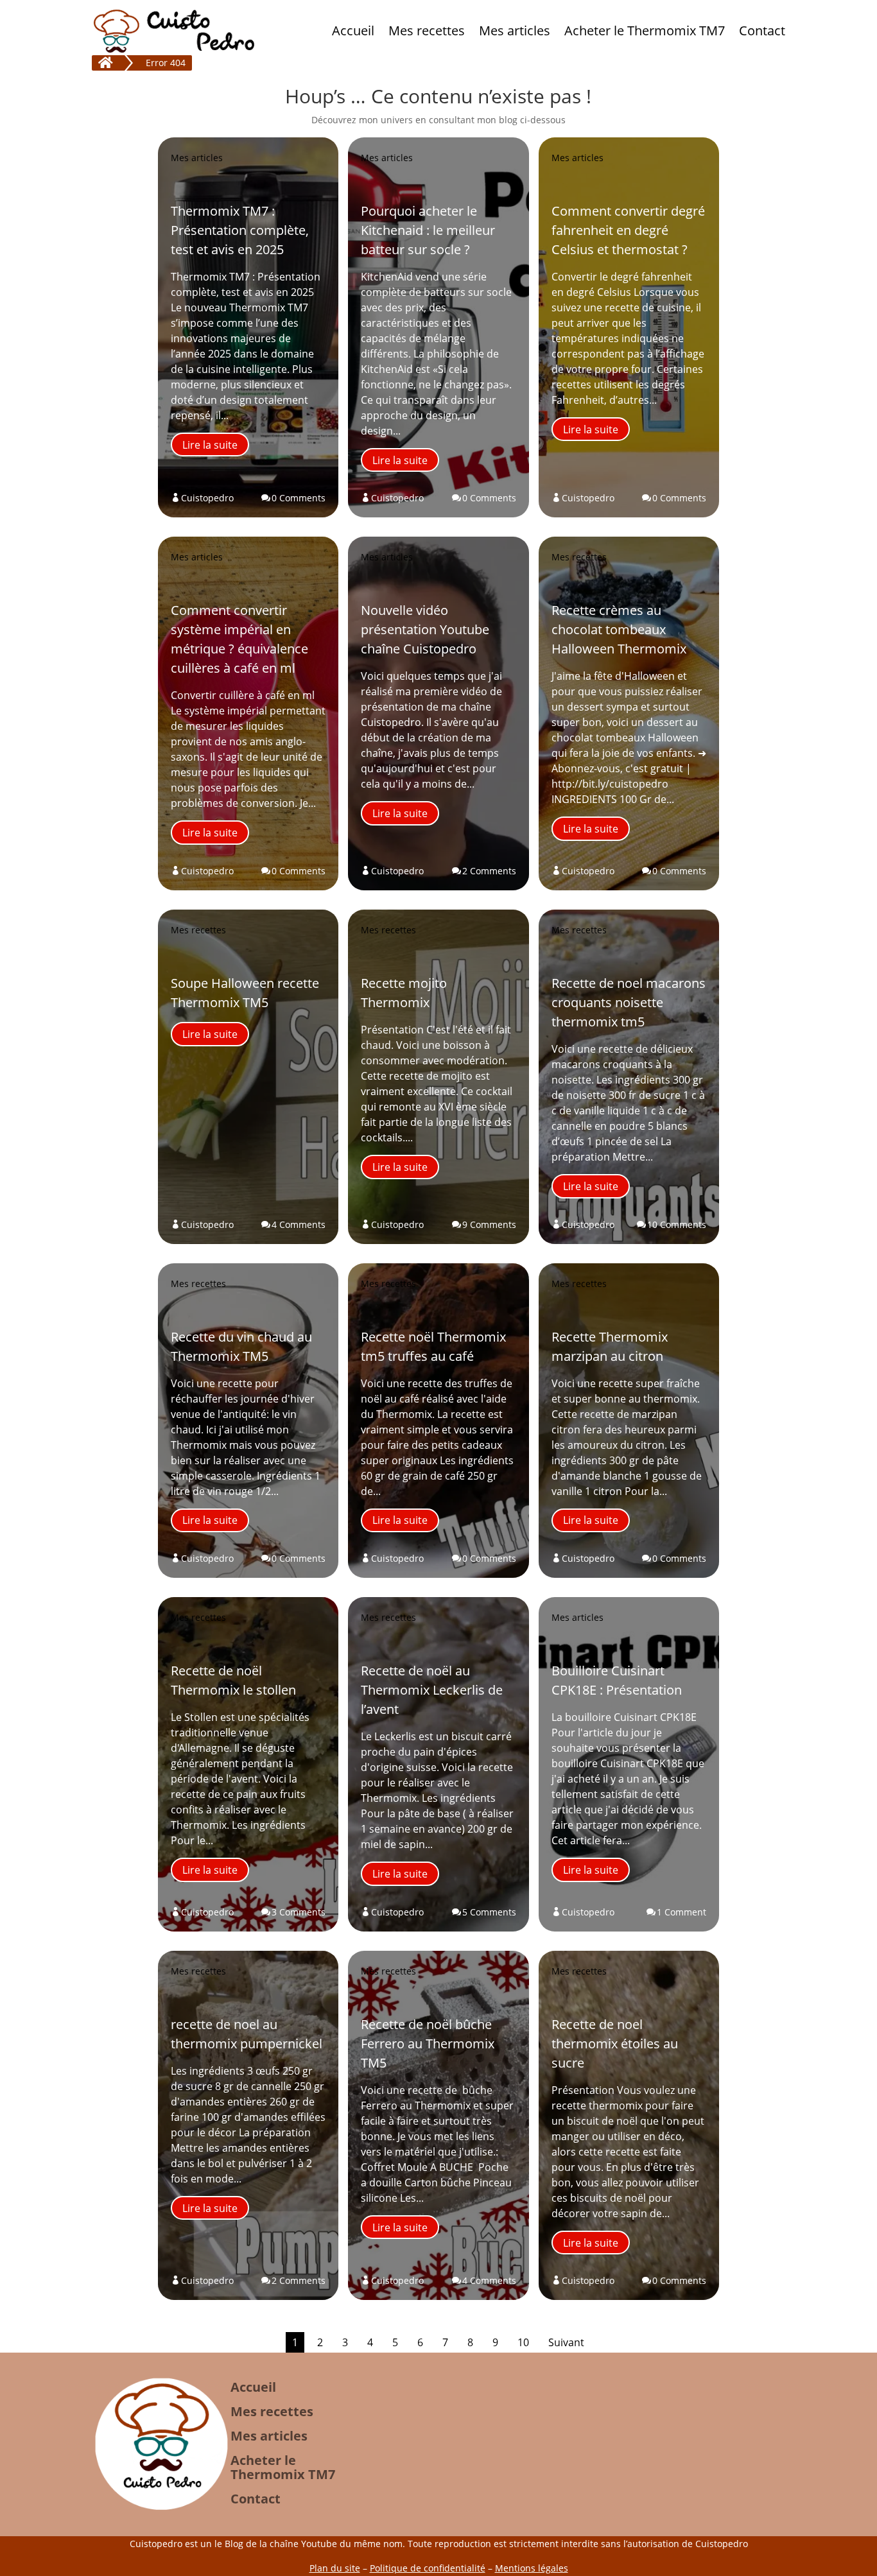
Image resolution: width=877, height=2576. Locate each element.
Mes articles (515, 30)
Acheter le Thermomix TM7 (645, 30)
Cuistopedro (207, 498)
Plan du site (335, 2568)
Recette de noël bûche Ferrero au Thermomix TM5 (428, 2044)
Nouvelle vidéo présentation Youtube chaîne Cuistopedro (425, 629)
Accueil (353, 30)
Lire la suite (210, 445)
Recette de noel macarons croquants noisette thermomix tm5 (629, 1002)
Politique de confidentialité (428, 2568)
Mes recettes (427, 30)
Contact (762, 30)
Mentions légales (532, 2568)
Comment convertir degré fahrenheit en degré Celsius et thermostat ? (628, 230)
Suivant (566, 2342)
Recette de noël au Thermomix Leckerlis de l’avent (432, 1690)
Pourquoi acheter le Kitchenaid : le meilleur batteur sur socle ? (428, 230)
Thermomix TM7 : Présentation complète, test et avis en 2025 (240, 230)
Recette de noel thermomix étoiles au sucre (615, 2044)
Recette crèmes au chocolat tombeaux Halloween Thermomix (619, 629)
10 (523, 2342)
